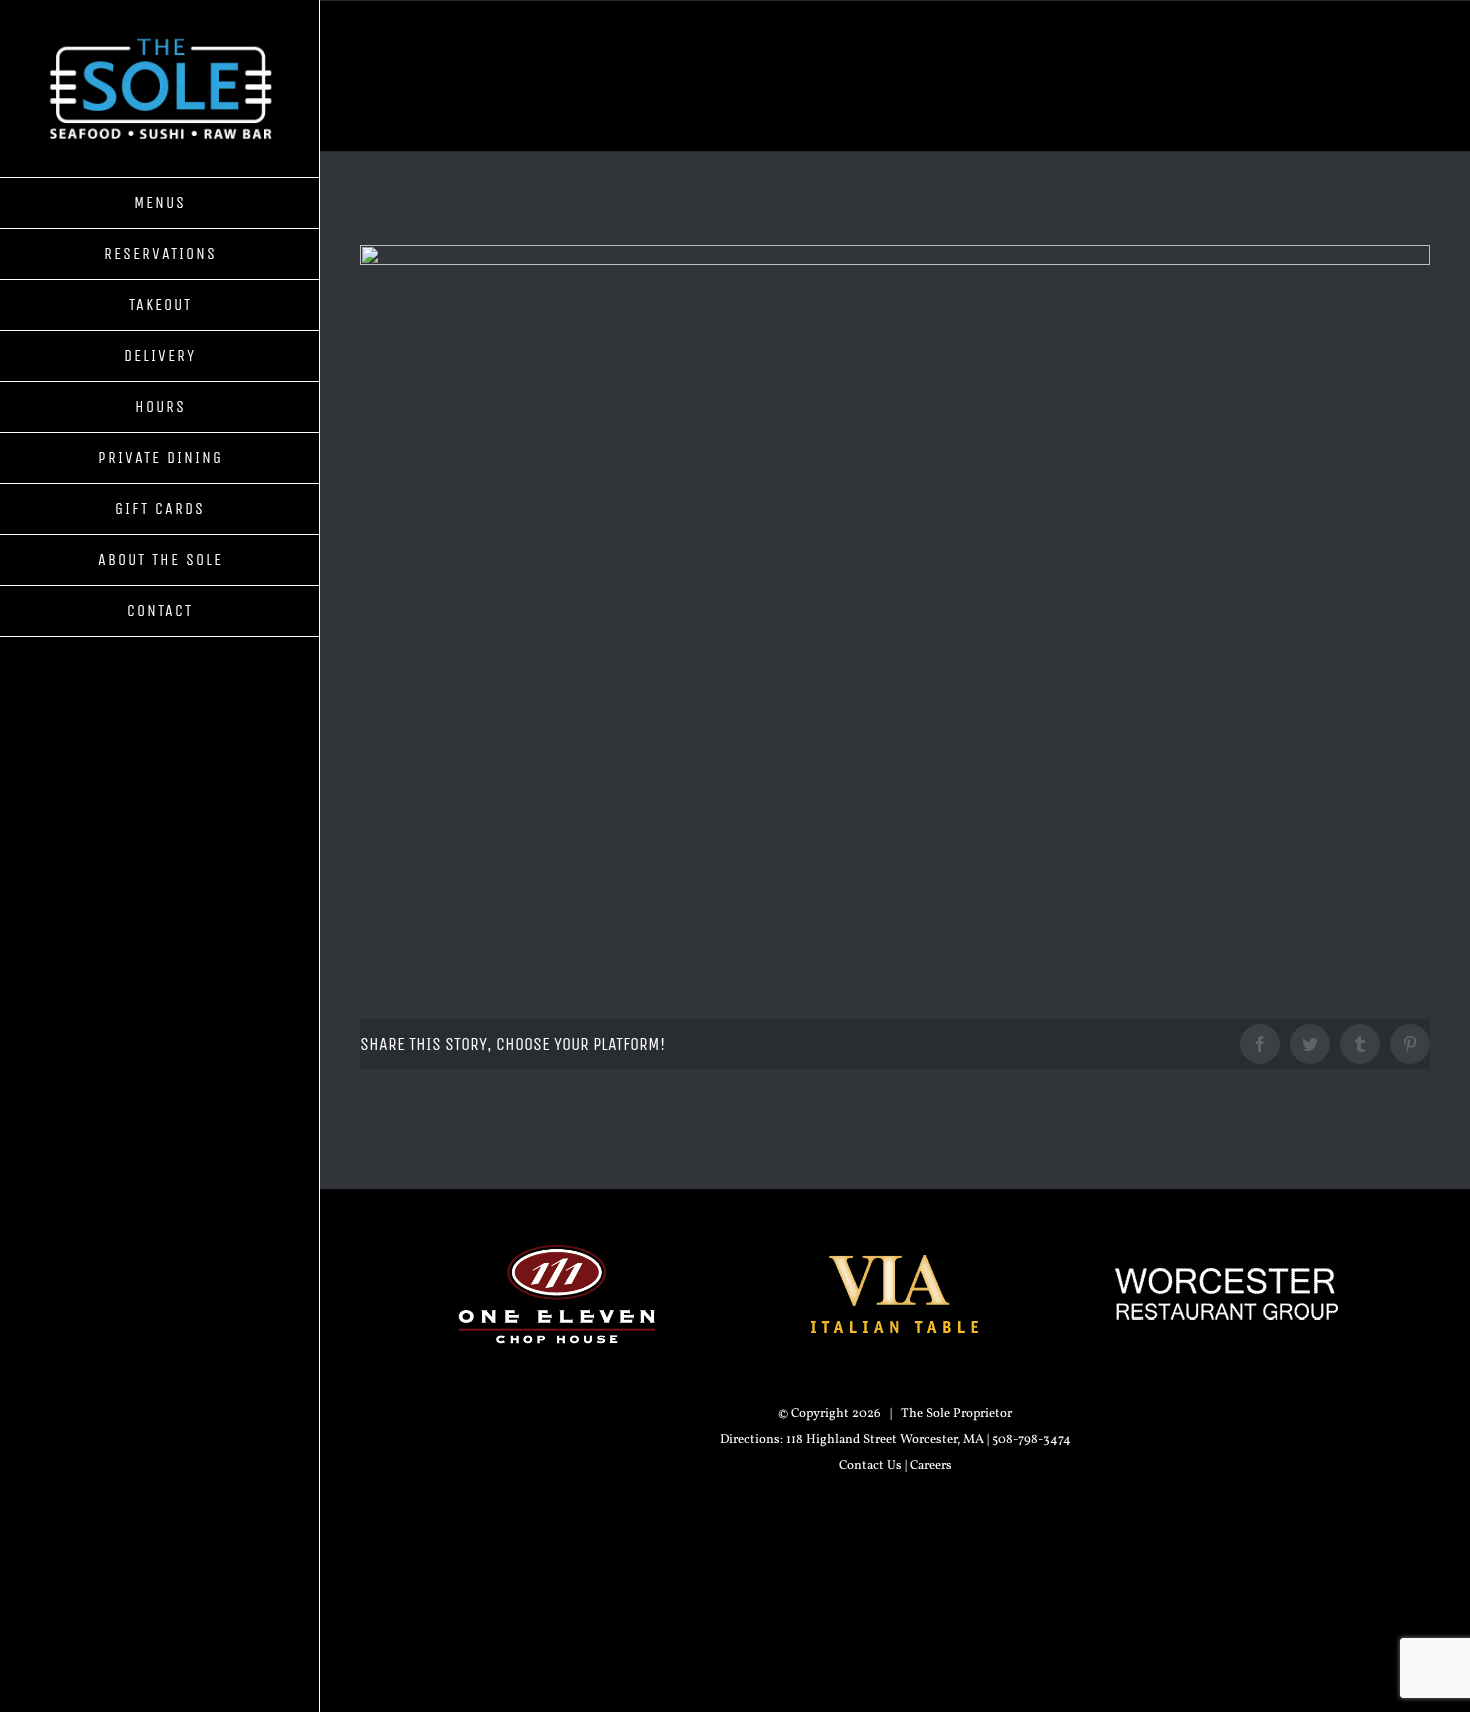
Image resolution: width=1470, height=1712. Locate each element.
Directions (750, 1440)
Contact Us (870, 1466)
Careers (931, 1466)
